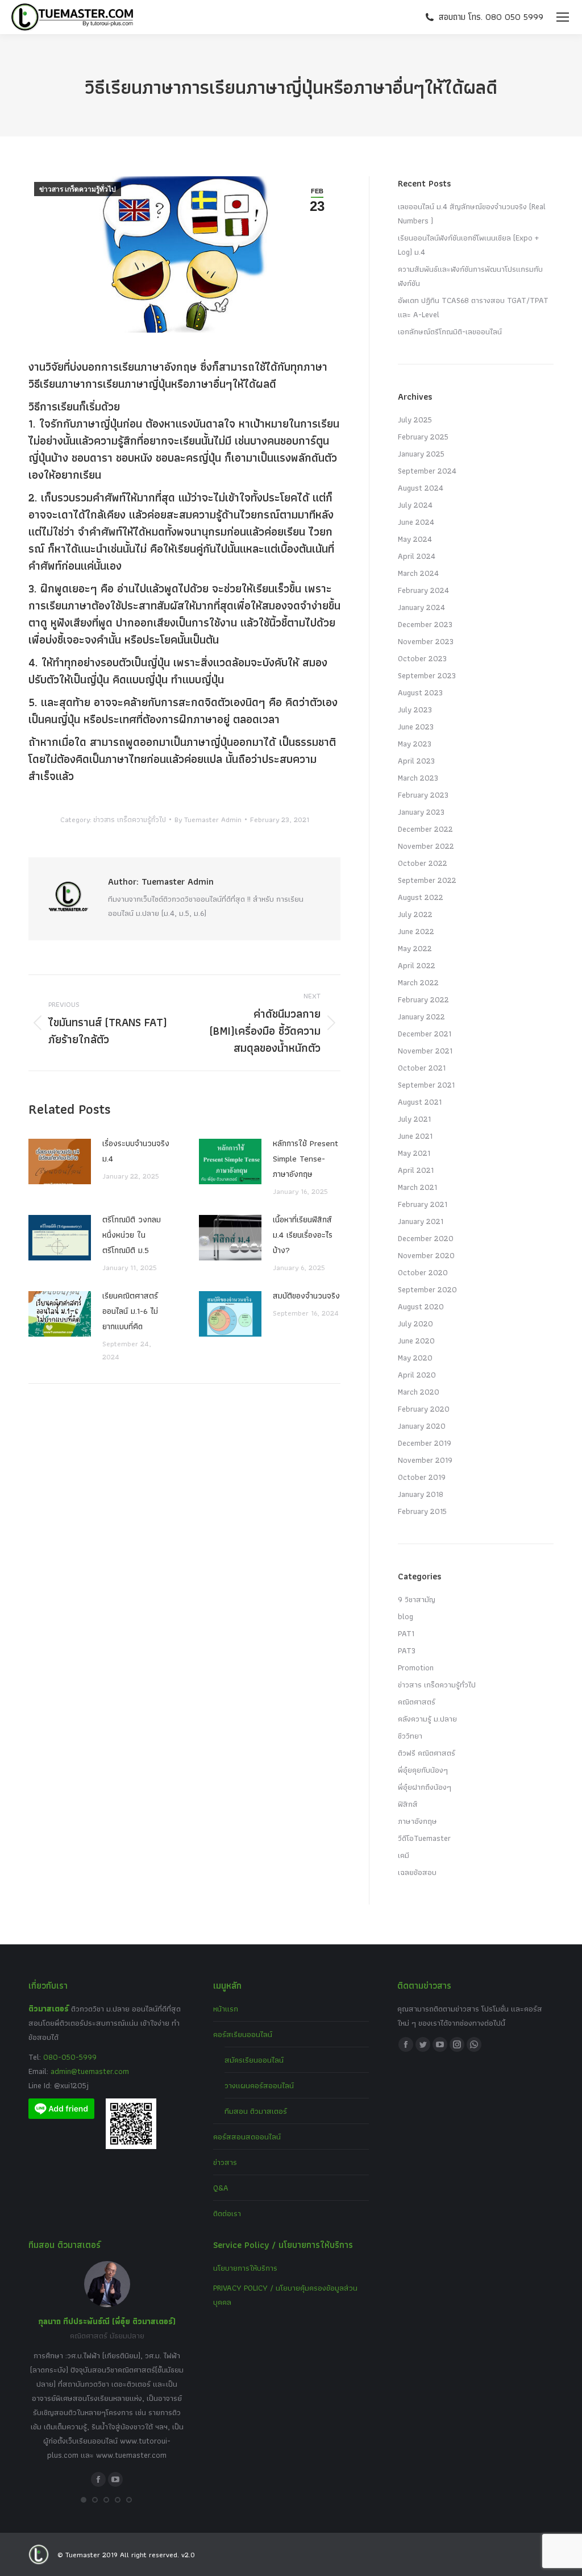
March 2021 (417, 1187)
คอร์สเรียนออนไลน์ (243, 2034)
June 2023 (416, 727)
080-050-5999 (70, 2057)
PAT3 (407, 1650)
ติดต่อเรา (227, 2213)
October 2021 (422, 1068)
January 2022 (421, 1017)
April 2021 (416, 1170)
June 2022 (416, 931)
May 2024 (415, 539)
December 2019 (425, 1443)
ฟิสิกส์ (408, 1804)
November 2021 (425, 1051)
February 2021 (423, 1204)
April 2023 (416, 761)
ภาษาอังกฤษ (417, 1821)
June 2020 (416, 1341)
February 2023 (423, 795)
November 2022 (426, 846)
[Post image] (60, 1162)
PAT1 (406, 1633)
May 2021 (414, 1153)
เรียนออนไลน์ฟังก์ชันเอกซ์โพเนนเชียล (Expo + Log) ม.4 (468, 245)
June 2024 (416, 522)
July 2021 (414, 1119)
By (208, 820)
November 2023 (426, 641)
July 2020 (415, 1324)
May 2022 (415, 948)
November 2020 (426, 1255)
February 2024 (423, 590)
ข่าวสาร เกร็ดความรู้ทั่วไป (78, 189)
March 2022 (418, 982)
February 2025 (423, 437)
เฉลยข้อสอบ (417, 1872)
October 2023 (422, 658)
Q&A (221, 2188)
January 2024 (421, 607)
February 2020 (424, 1409)
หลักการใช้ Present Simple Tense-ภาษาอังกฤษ (305, 1159)
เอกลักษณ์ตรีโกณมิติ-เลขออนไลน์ (450, 331)
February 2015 (422, 1511)
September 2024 (427, 471)
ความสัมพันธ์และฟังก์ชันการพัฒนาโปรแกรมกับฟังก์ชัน (470, 276)
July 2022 (415, 914)
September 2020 (427, 1289)
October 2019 (422, 1477)
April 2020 (417, 1375)
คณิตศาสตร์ (417, 1702)
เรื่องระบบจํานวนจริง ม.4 (136, 1151)
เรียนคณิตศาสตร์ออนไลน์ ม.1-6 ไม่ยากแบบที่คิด (130, 1311)
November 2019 (425, 1460)
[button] (84, 2500)
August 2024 (421, 488)
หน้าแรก (226, 2009)
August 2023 (420, 692)
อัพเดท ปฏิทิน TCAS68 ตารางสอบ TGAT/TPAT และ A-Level (473, 307)
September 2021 (426, 1085)
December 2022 (425, 829)
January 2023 (421, 812)
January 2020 (422, 1426)
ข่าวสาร (225, 2162)
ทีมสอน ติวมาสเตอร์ (256, 2111)
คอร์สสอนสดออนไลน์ (247, 2137)
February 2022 (423, 999)
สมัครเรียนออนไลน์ (254, 2060)
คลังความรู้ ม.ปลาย (427, 1719)
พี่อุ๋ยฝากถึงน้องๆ (425, 1787)
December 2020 (426, 1238)
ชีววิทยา (410, 1736)
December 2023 (425, 624)
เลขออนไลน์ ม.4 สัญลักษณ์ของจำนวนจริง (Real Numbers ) (472, 213)
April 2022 (417, 965)
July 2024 (415, 505)
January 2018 (421, 1494)
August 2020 (421, 1306)
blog (406, 1616)
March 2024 (418, 573)
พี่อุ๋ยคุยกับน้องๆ (423, 1770)
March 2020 (419, 1392)
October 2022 (423, 863)
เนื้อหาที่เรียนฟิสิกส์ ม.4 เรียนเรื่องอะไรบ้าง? (303, 1235)
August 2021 (420, 1102)
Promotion (416, 1667)
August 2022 (421, 897)
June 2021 (415, 1136)
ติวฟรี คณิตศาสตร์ (427, 1753)
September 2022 (427, 880)
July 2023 (415, 710)
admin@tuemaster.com (89, 2071)
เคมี (404, 1855)
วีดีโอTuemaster (424, 1838)
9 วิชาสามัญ (417, 1599)
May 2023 (415, 744)
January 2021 (421, 1221)
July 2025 (415, 420)
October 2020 (423, 1272)
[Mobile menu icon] (563, 17)
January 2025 (421, 454)
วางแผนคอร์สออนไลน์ (259, 2085)
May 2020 (415, 1358)
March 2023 (418, 778)
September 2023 (427, 675)
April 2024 (417, 556)
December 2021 (425, 1034)
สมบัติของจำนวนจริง (306, 1296)
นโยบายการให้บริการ (245, 2268)
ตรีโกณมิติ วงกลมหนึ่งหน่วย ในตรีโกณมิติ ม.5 (132, 1235)
